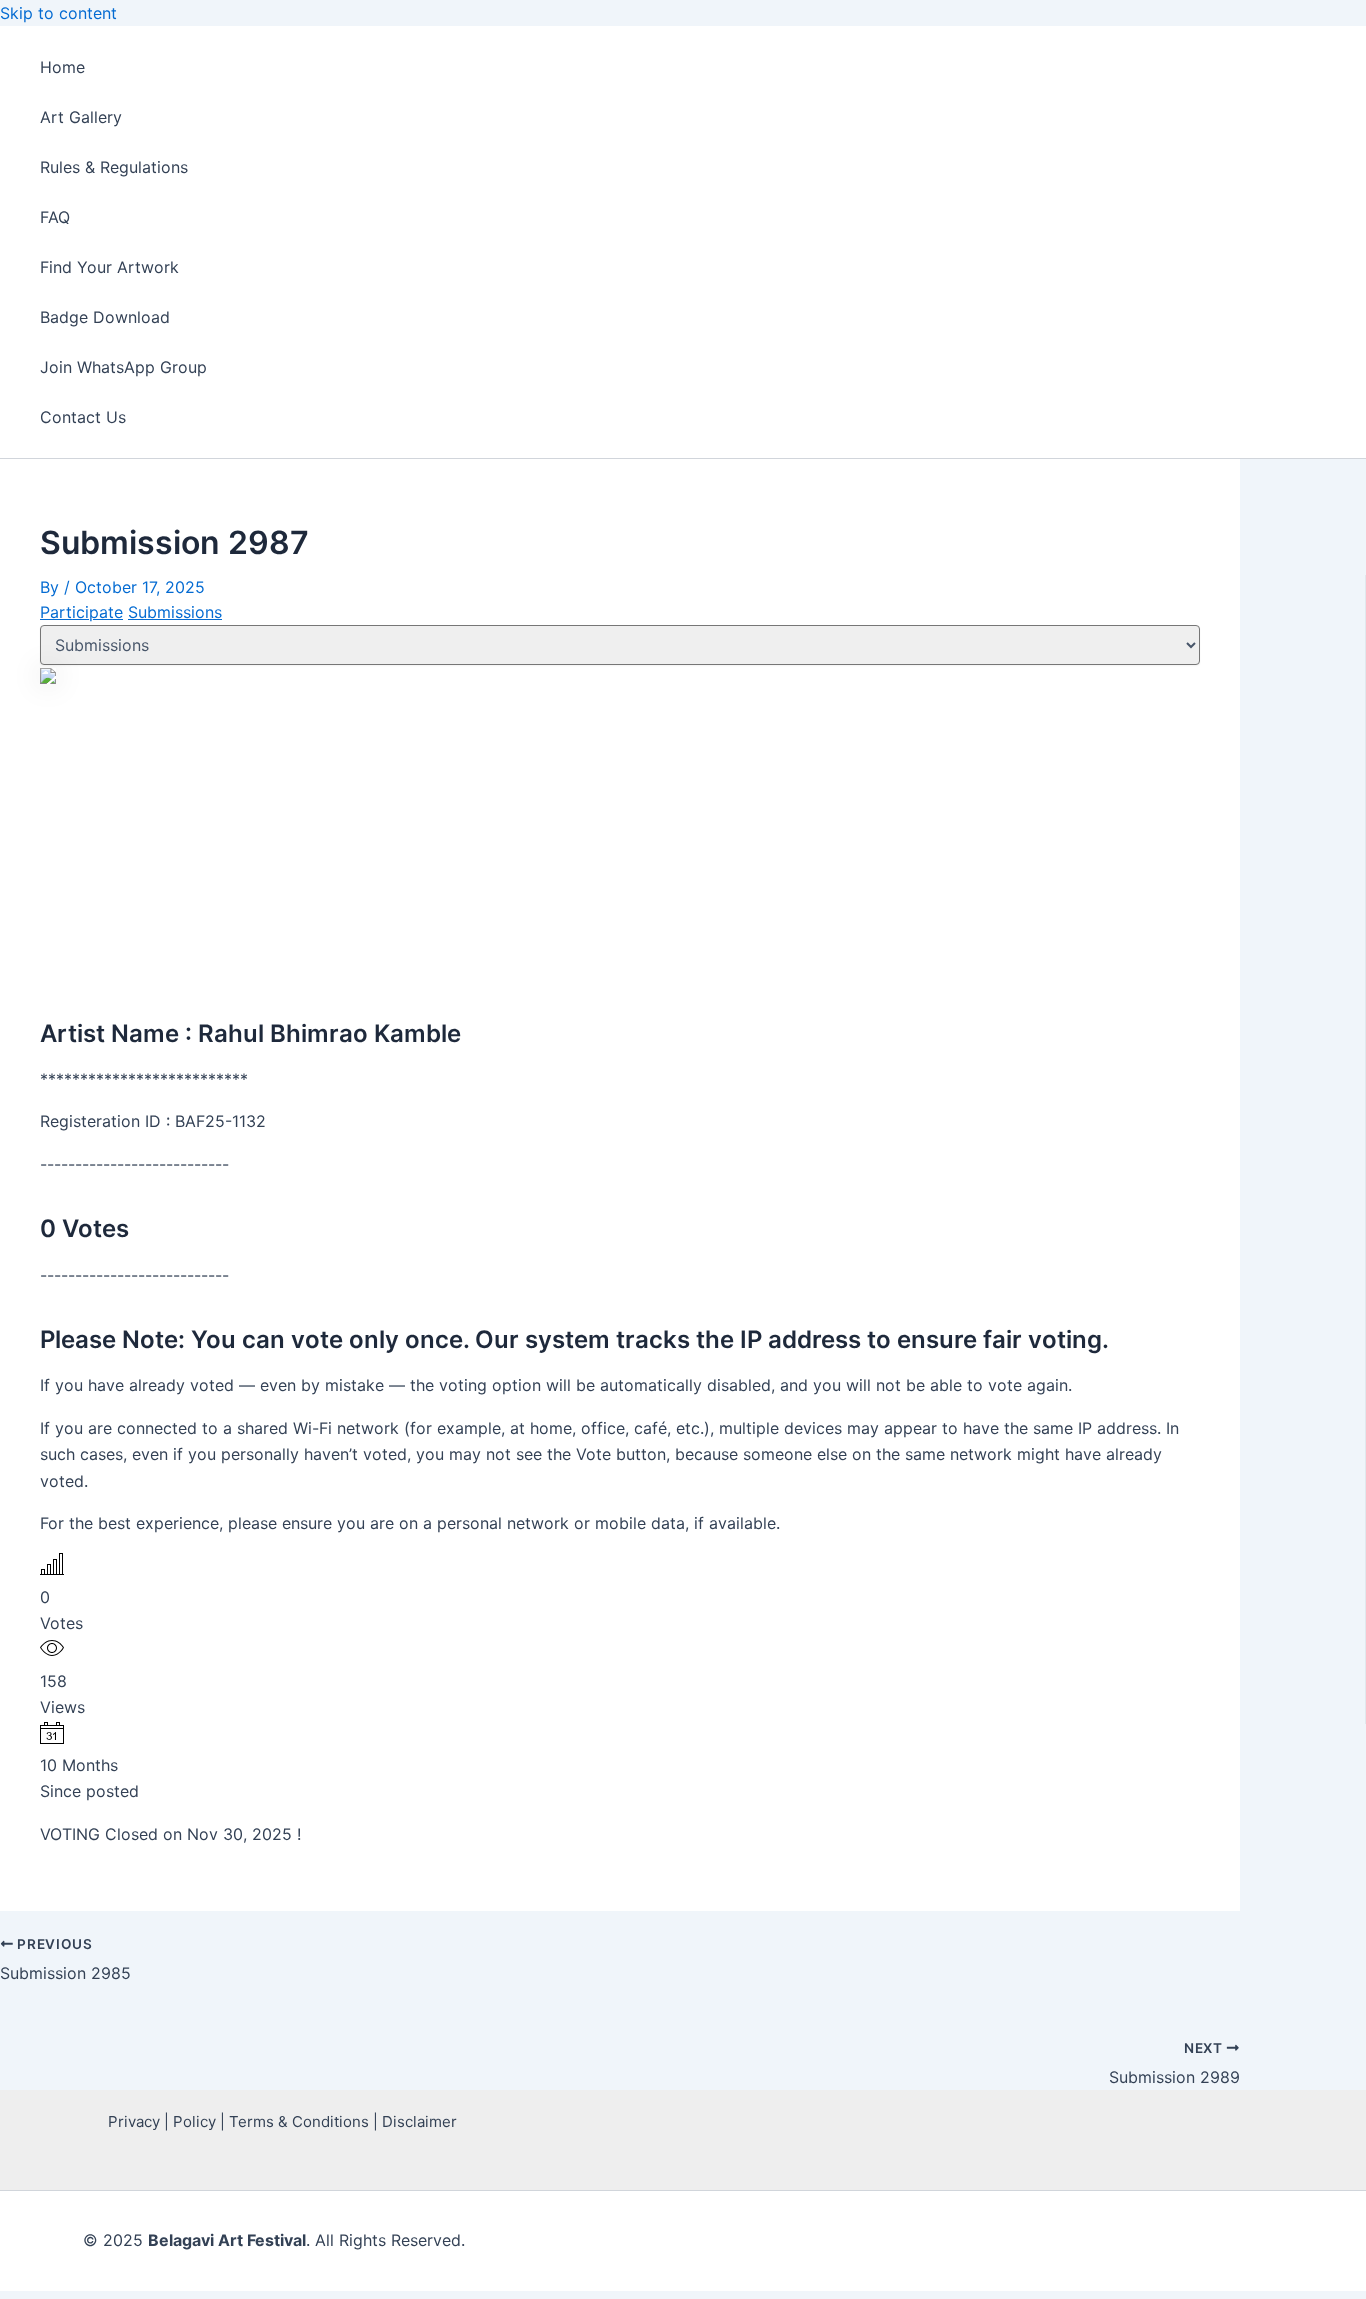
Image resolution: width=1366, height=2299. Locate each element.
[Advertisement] (620, 842)
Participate (81, 612)
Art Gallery (81, 117)
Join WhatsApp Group (123, 367)
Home (62, 67)
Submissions (175, 612)
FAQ (55, 217)
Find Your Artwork (109, 267)
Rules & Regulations (114, 167)
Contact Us (83, 417)
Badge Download (105, 317)
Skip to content (58, 13)
